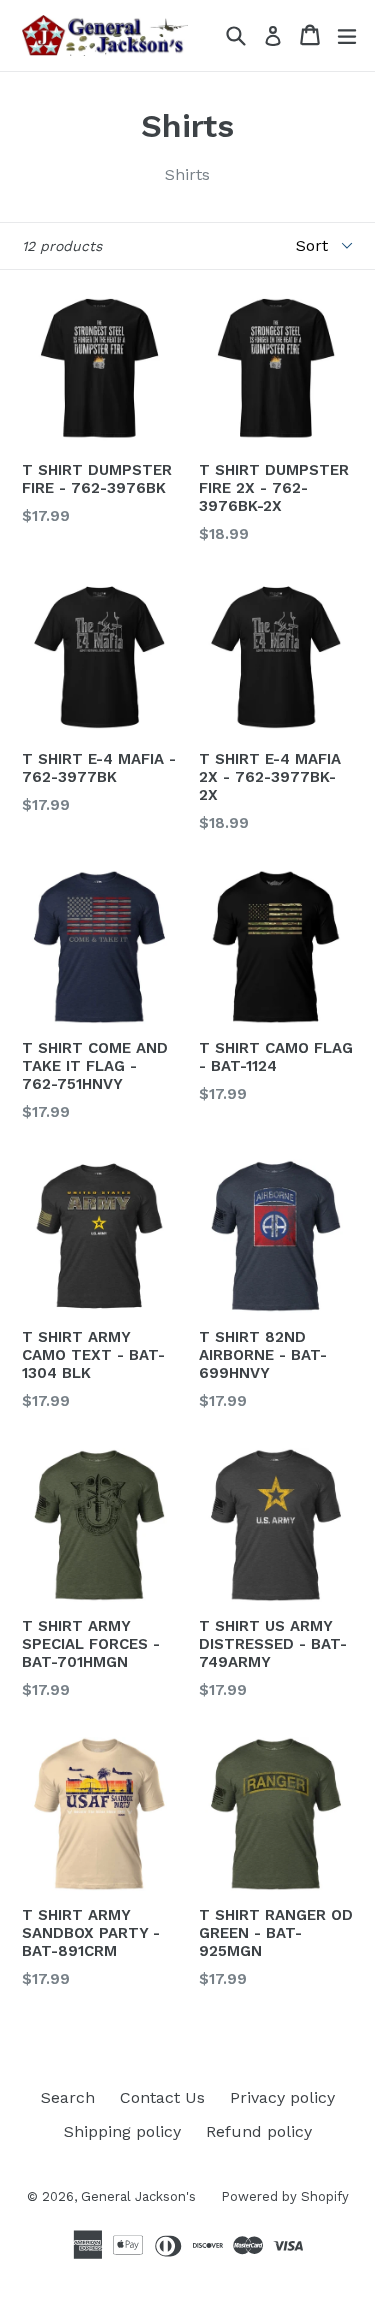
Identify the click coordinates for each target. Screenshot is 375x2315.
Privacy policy (282, 2097)
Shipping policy (122, 2131)
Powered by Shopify (285, 2196)
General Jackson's (138, 2196)
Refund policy (259, 2131)
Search (68, 2097)
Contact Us (162, 2097)
